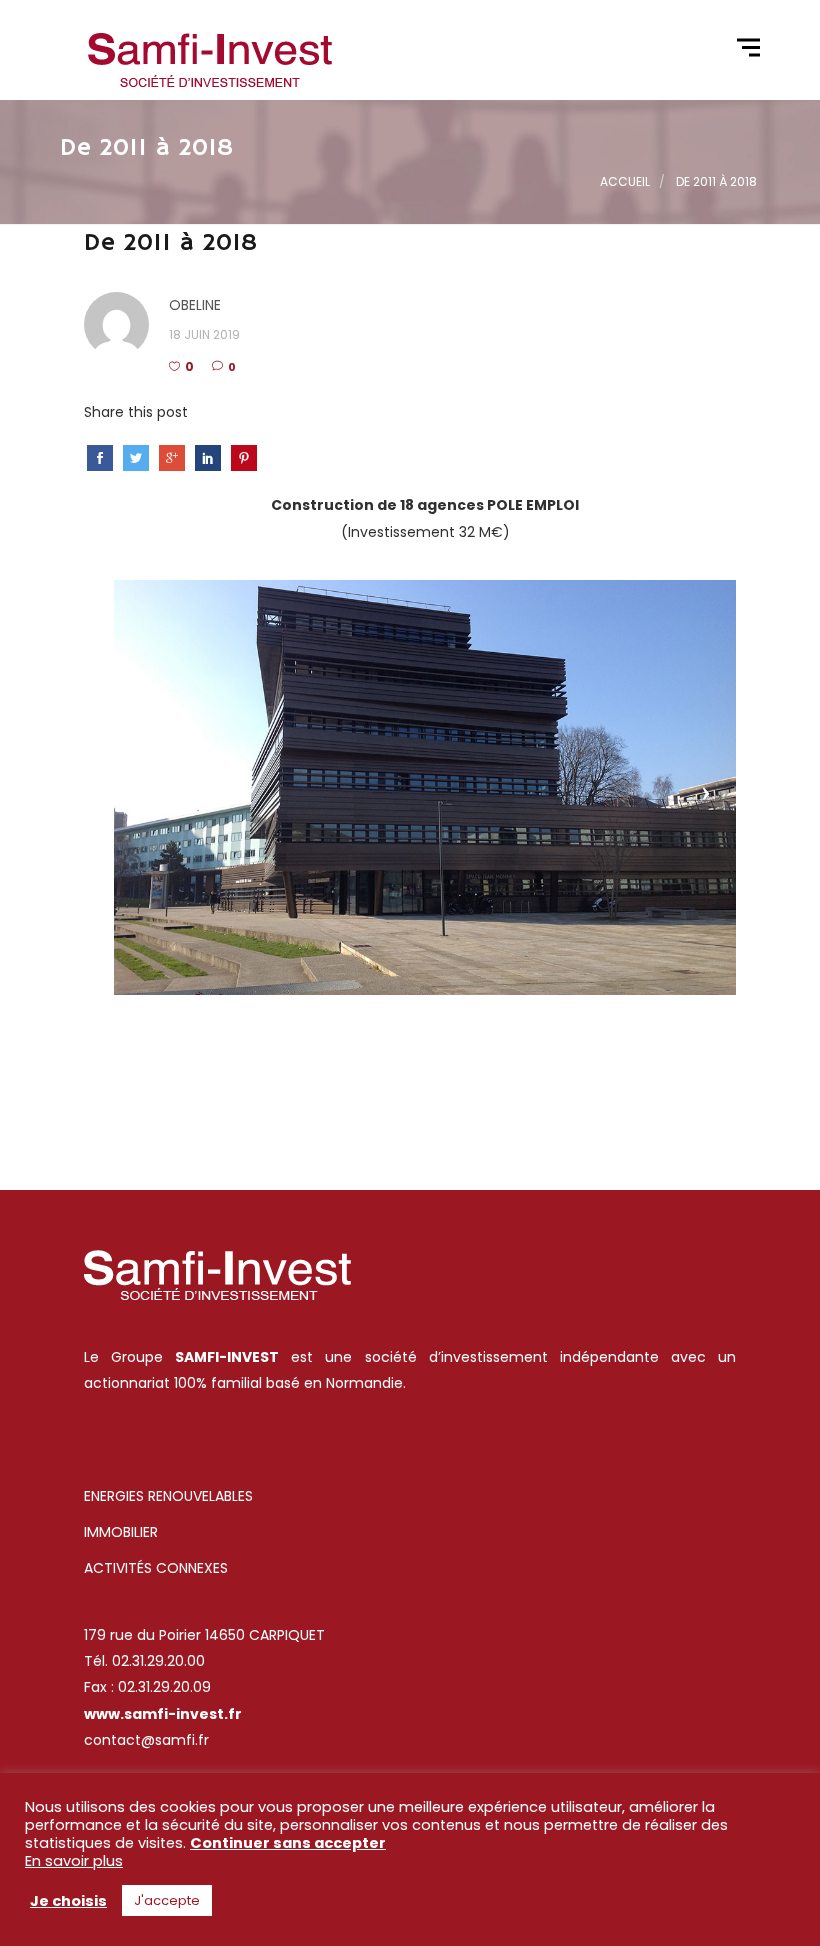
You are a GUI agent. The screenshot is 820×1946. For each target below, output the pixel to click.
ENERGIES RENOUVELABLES (170, 1496)
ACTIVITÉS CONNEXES (156, 1568)
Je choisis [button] (68, 1901)
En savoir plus (74, 1861)
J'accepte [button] (167, 1900)
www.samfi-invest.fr (163, 1714)
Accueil (625, 181)
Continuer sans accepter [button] (288, 1843)
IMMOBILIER (121, 1532)
